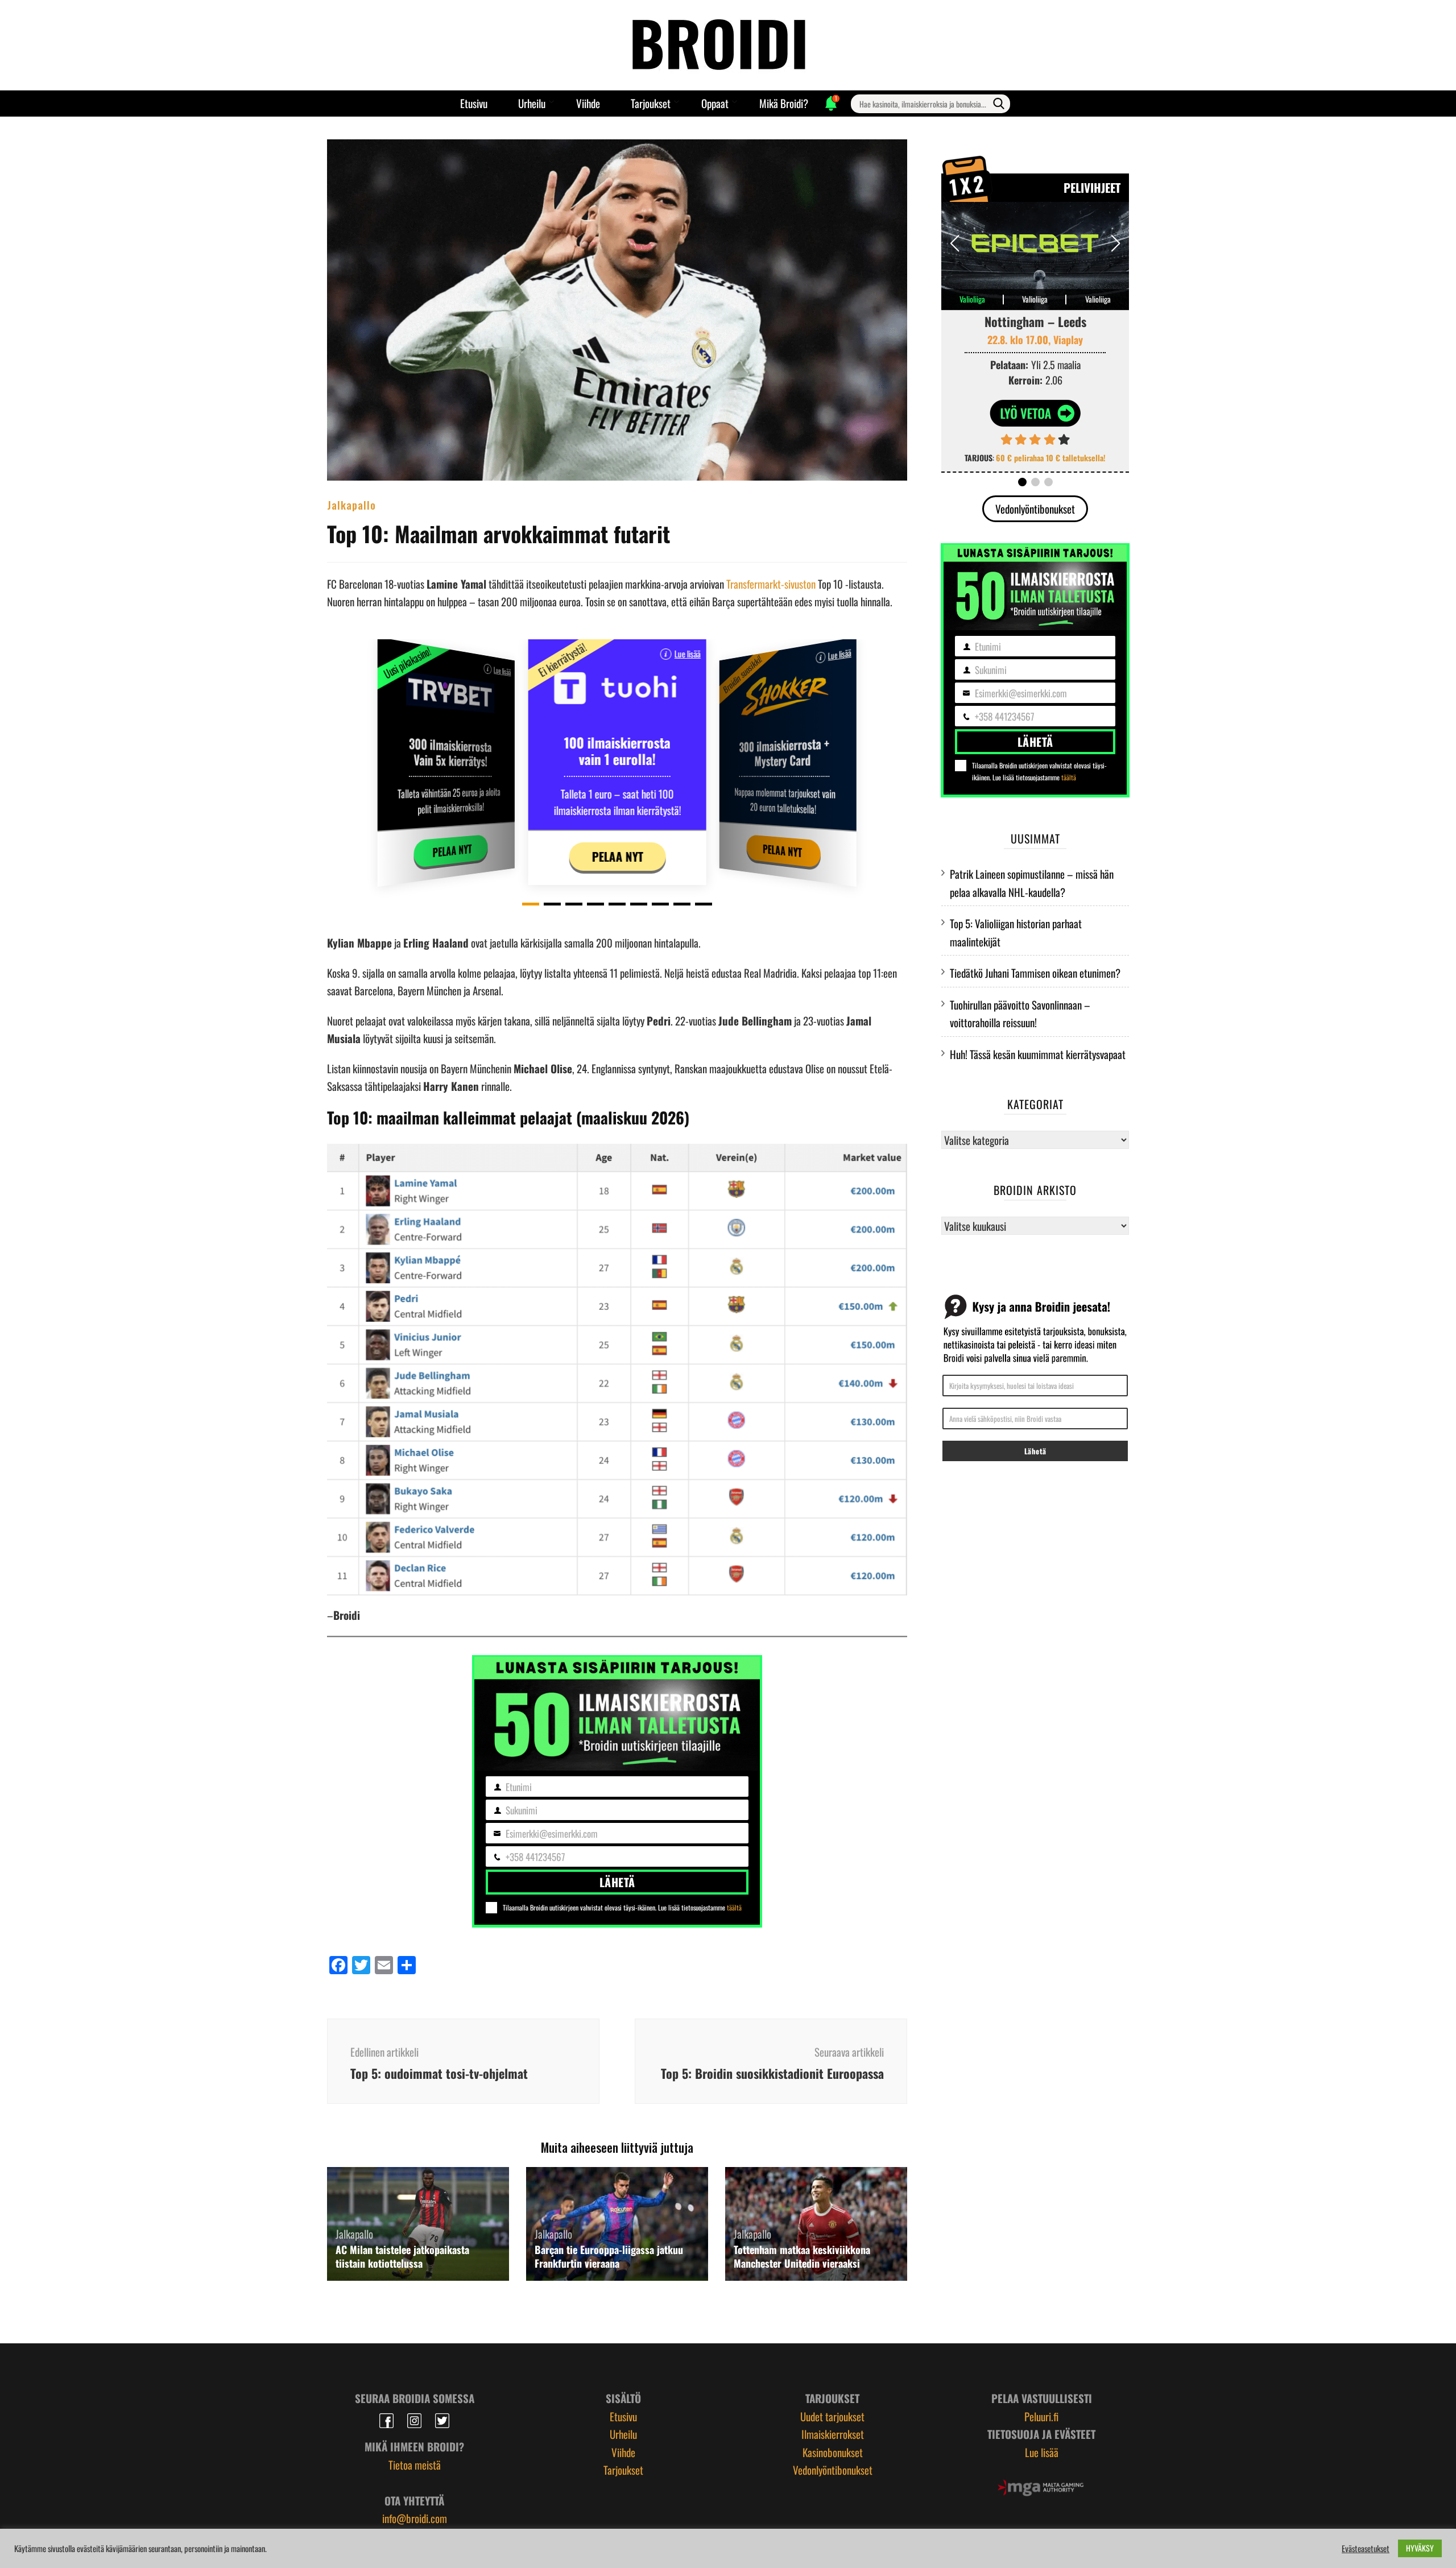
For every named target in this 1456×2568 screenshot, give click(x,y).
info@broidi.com (415, 2518)
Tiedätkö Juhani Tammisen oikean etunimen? (1035, 973)
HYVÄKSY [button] (1420, 2548)
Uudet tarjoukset (832, 2416)
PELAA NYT (452, 850)
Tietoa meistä (415, 2464)
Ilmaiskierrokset (833, 2434)
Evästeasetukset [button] (1366, 2549)
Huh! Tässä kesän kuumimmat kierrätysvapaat (1038, 1054)
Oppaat (715, 103)
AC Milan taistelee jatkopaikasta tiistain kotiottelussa (402, 2256)
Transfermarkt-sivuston (771, 584)
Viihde (588, 103)
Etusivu (474, 103)
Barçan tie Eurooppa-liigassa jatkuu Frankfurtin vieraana (609, 2256)
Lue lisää (502, 671)
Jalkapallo (351, 504)
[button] (531, 904)
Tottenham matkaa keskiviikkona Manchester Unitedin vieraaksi (802, 2256)
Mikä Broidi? (784, 103)
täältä (734, 1907)
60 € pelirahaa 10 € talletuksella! (1051, 458)
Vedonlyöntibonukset (1035, 508)
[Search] (999, 104)
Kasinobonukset (833, 2452)
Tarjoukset (651, 103)
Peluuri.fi (1041, 2416)
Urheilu (532, 103)
